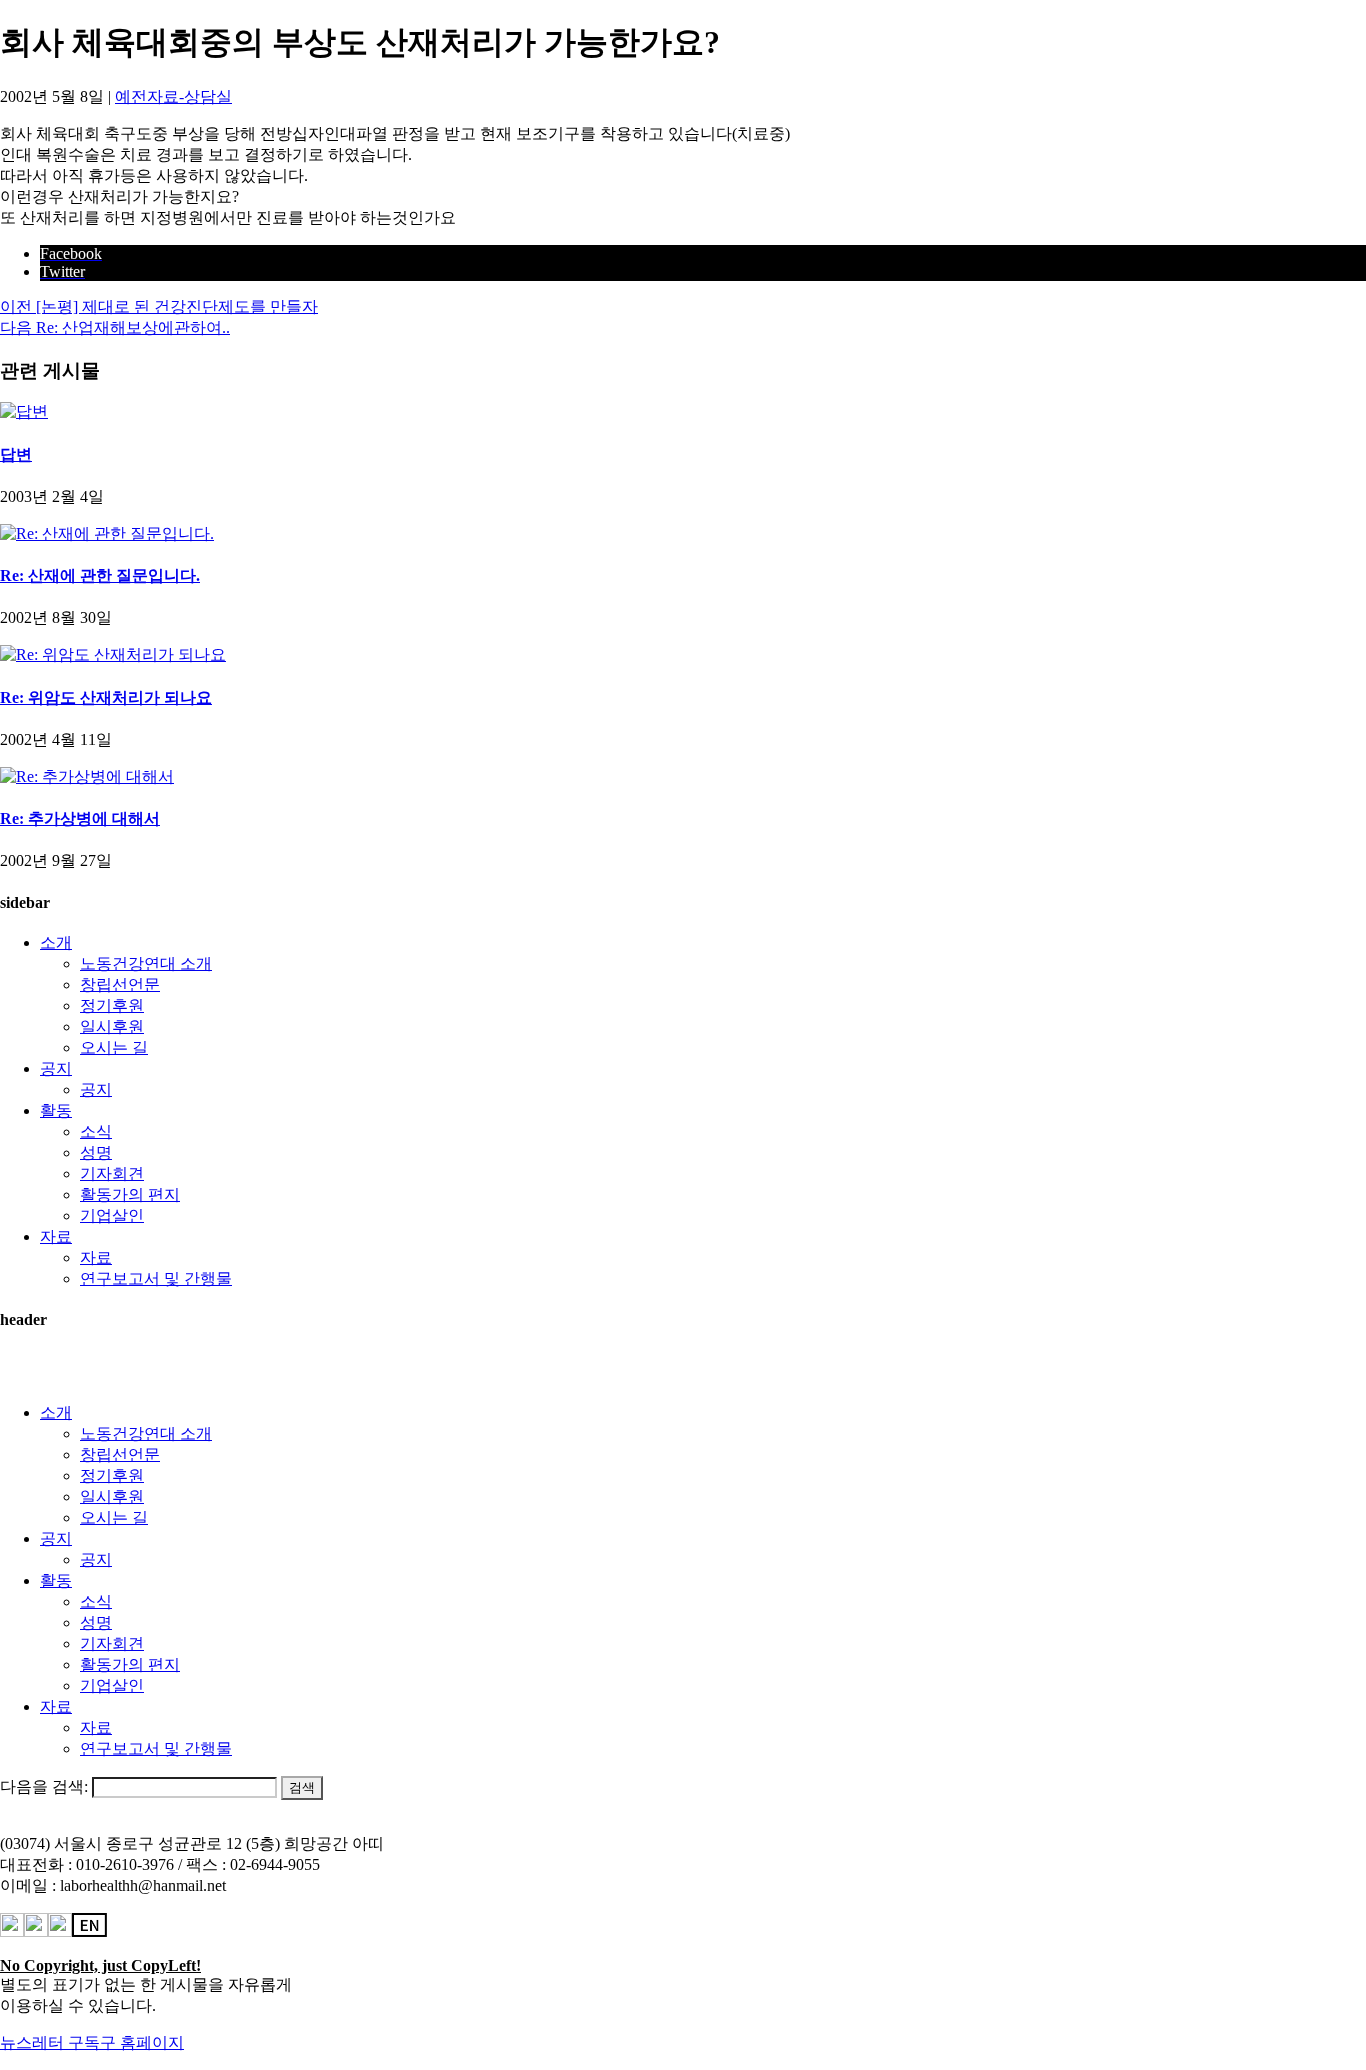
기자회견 (112, 1173)
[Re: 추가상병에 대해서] (87, 776)
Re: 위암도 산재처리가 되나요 (106, 697)
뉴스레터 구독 (50, 2042)
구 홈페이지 (142, 2042)
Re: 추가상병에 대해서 (80, 818)
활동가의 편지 (130, 1194)
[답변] (24, 411)
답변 (16, 454)
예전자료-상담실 (173, 96)
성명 (96, 1152)
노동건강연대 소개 (146, 963)
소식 (96, 1131)
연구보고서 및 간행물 (156, 1278)
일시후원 (112, 1026)
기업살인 (112, 1215)
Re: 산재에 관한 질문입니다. (100, 575)
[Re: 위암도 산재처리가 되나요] (113, 654)
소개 (56, 942)
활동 (56, 1110)
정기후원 (112, 1005)
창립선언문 (120, 984)
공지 (56, 1068)
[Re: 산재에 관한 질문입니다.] (107, 533)
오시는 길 (114, 1047)
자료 (56, 1236)
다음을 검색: (44, 1786)
